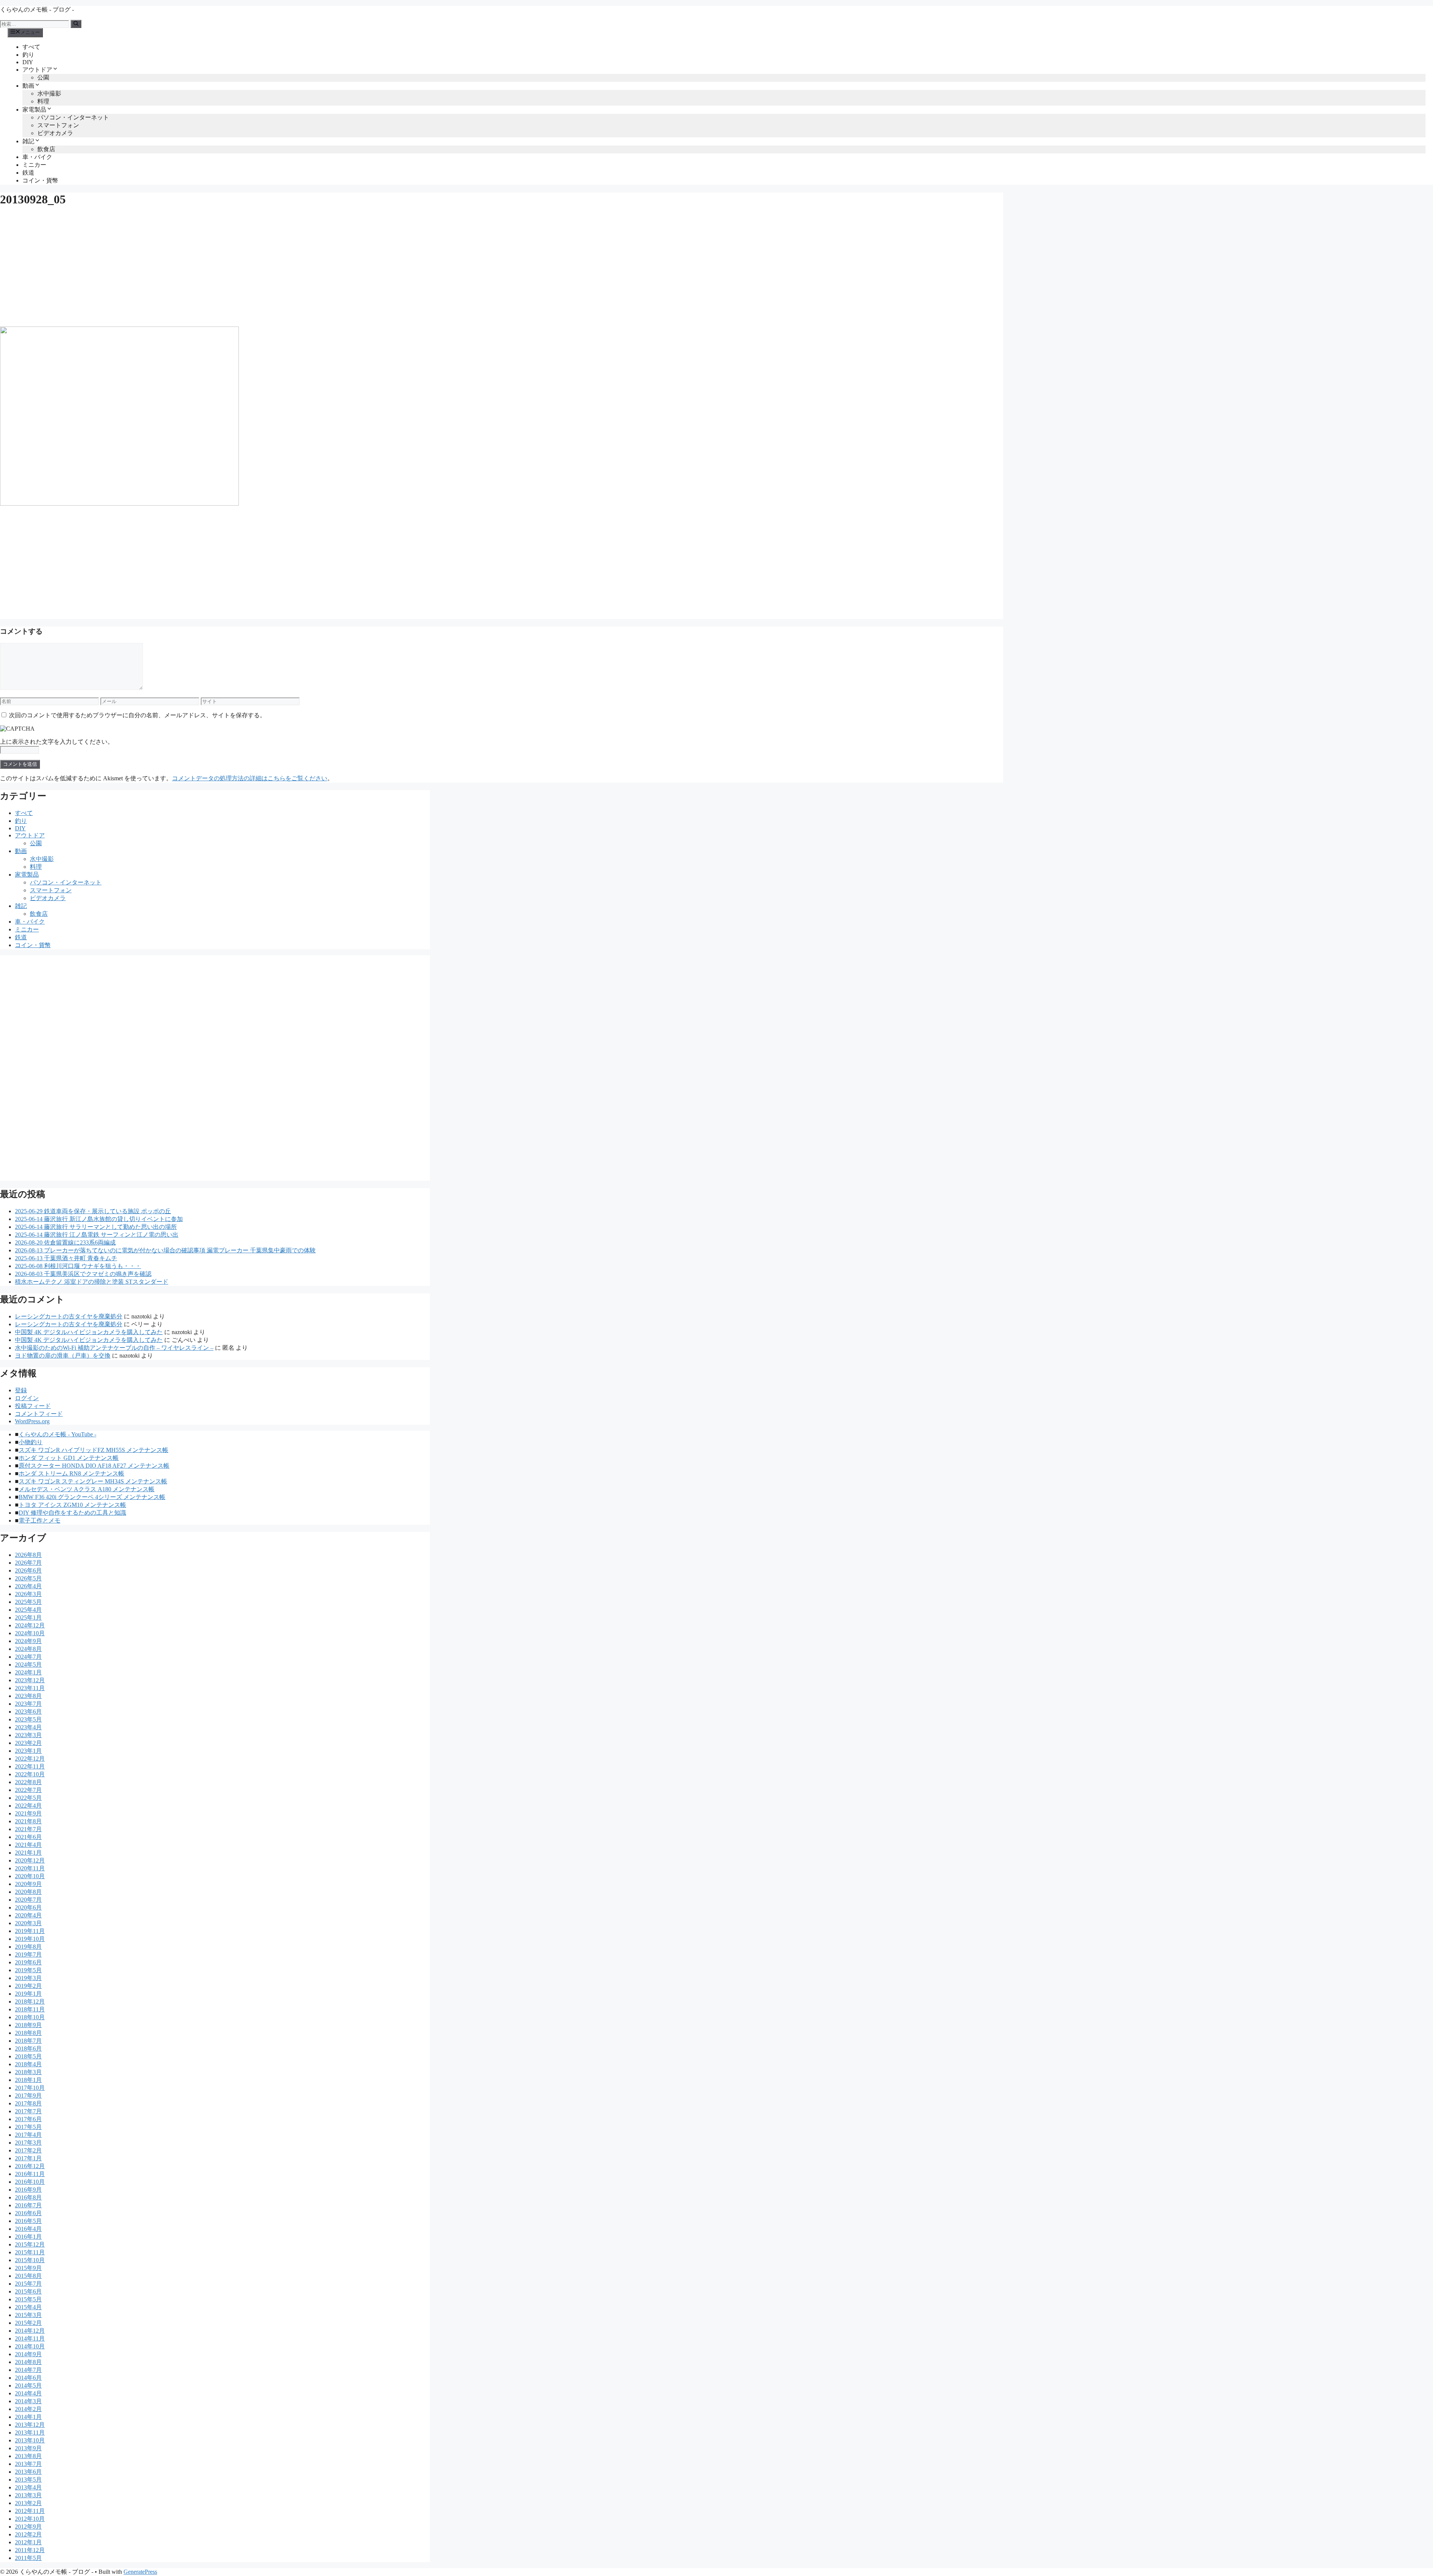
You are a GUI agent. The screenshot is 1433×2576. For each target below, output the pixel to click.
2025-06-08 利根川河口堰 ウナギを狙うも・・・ (78, 1266)
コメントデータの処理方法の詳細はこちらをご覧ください (250, 778)
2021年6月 (28, 1837)
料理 (43, 101)
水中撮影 (49, 93)
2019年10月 (30, 1939)
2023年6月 (28, 1712)
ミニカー (34, 165)
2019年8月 (28, 1947)
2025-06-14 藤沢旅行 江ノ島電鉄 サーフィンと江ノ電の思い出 (97, 1235)
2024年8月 (28, 1649)
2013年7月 (28, 2464)
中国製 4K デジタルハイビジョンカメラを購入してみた (89, 1332)
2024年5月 (28, 1665)
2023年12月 (30, 1680)
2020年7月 (28, 1900)
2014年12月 (30, 2331)
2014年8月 (28, 2362)
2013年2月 (28, 2503)
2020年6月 (28, 1907)
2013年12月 (30, 2425)
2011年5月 (28, 2558)
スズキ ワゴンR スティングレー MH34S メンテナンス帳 (93, 1481)
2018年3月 (28, 2072)
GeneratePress (140, 2572)
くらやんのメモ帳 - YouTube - (57, 1434)
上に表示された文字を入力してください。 (57, 742)
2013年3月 (28, 2495)
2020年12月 (30, 1860)
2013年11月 (30, 2433)
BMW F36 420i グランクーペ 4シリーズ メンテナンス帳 (92, 1497)
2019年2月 (28, 1986)
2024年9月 (28, 1641)
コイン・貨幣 (40, 180)
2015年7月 (28, 2284)
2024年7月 (28, 1657)
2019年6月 (28, 1962)
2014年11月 (30, 2338)
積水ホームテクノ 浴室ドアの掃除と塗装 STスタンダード (92, 1282)
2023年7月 (28, 1704)
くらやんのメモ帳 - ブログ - (37, 10)
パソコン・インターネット (73, 117)
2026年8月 (28, 1555)
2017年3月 (28, 2143)
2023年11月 (30, 1688)
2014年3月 (28, 2401)
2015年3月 (28, 2315)
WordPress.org (32, 1421)
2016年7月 (28, 2205)
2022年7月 (28, 1790)
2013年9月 (28, 2448)
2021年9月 (28, 1813)
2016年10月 (30, 2182)
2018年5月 (28, 2056)
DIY (28, 62)
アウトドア (37, 70)
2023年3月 (28, 1735)
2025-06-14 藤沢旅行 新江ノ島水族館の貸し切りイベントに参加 (99, 1219)
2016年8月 (28, 2197)
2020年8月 (28, 1892)
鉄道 (28, 173)
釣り (28, 55)
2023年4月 (28, 1727)
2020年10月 (30, 1876)
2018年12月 (30, 2002)
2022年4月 (28, 1806)
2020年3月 (28, 1923)
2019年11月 (30, 1931)
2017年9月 (28, 2096)
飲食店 (46, 149)
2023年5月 (28, 1719)
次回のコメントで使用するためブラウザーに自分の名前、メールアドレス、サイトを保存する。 (137, 715)
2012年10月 (30, 2519)
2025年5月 (28, 1602)
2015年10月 (30, 2260)
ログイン (27, 1398)
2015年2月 (28, 2323)
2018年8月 (28, 2033)
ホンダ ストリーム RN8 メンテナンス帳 (71, 1473)
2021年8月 (28, 1821)
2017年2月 (28, 2150)
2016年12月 (30, 2166)
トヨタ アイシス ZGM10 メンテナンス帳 (72, 1505)
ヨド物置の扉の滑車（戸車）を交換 (63, 1356)
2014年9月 (28, 2354)
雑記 (28, 141)
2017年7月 (28, 2111)
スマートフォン (58, 125)
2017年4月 (28, 2135)
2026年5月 (28, 1578)
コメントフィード (39, 1414)
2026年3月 (28, 1594)
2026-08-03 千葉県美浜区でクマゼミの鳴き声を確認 (83, 1274)
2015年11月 (30, 2252)
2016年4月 (28, 2229)
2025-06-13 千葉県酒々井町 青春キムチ (66, 1258)
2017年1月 (28, 2158)
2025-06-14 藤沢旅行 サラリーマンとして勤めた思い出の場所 (96, 1227)
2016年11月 (30, 2174)
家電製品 (34, 110)
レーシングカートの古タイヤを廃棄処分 (69, 1316)
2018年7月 (28, 2041)
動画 (28, 86)
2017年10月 (30, 2088)
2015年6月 (28, 2291)
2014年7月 (28, 2370)
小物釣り (31, 1442)
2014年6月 (28, 2378)
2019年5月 (28, 1970)
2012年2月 (28, 2534)
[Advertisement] (224, 267)
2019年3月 (28, 1978)
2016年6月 (28, 2213)
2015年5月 (28, 2299)
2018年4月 (28, 2064)
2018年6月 (28, 2049)
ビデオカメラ (55, 133)
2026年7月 (28, 1563)
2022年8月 (28, 1782)
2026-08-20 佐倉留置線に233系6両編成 (65, 1242)
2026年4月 (28, 1586)
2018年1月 (28, 2080)
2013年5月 (28, 2480)
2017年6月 (28, 2119)
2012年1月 (28, 2542)
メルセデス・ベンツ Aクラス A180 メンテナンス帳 (87, 1489)
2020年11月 (30, 1868)
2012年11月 (30, 2511)
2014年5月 (28, 2385)
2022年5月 (28, 1798)
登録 (21, 1390)
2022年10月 (30, 1774)
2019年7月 (28, 1954)
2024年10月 (30, 1633)
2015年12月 (30, 2244)
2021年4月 (28, 1845)
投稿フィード (33, 1406)
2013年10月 (30, 2440)
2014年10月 (30, 2346)
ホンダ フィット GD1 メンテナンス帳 (69, 1458)
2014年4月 (28, 2393)
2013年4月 (28, 2487)
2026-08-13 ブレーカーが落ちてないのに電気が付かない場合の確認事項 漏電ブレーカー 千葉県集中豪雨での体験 (165, 1250)
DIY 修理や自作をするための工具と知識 (72, 1513)
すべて (31, 47)
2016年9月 (28, 2190)
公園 (43, 77)
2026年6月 (28, 1570)
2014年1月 (28, 2417)
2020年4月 (28, 1915)
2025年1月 (28, 1618)
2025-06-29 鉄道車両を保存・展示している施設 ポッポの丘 (93, 1211)
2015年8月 (28, 2276)
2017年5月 (28, 2127)
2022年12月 (30, 1759)
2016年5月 (28, 2221)
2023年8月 (28, 1696)
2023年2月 (28, 1743)
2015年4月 (28, 2307)
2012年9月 (28, 2527)
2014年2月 (28, 2409)
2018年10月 (30, 2017)
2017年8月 (28, 2103)
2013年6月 (28, 2472)
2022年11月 (30, 1766)
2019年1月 (28, 1994)
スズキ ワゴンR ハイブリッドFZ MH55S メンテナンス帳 (93, 1450)
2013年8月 (28, 2456)
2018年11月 (30, 2009)
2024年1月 (28, 1672)
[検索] (76, 24)
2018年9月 (28, 2025)
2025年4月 (28, 1610)
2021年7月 (28, 1829)
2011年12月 (30, 2550)
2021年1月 (28, 1853)
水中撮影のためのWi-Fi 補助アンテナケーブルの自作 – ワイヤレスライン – (114, 1348)
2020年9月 (28, 1884)
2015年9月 (28, 2268)
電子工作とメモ (40, 1520)
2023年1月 (28, 1751)
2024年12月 (30, 1625)
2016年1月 (28, 2237)
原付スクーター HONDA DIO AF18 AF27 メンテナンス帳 (94, 1466)
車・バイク (37, 157)
